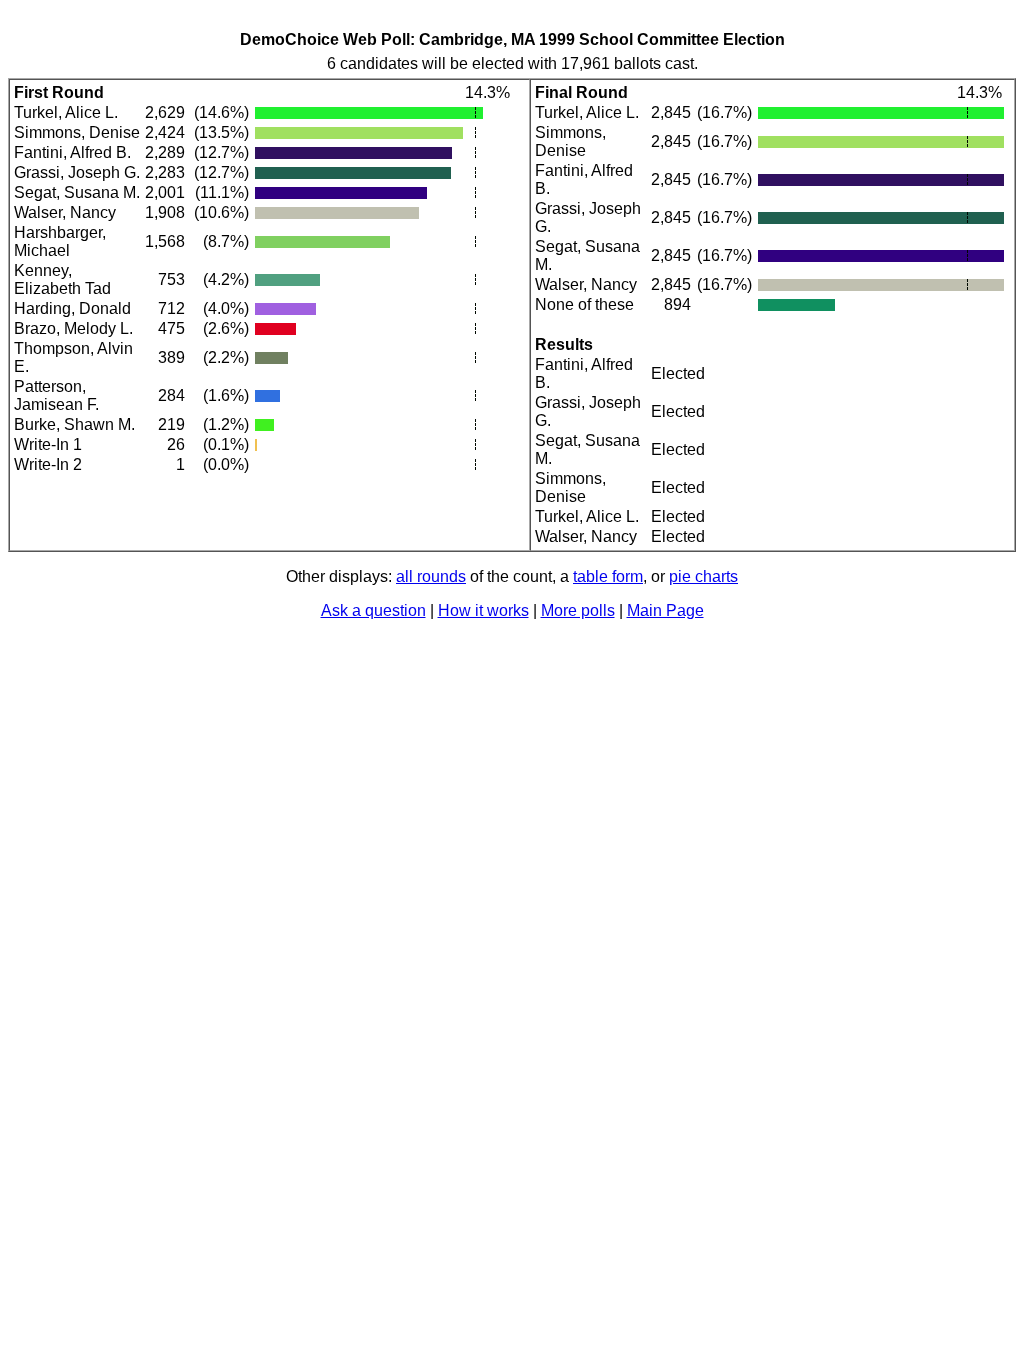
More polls (578, 610)
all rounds (431, 576)
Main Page (665, 610)
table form (608, 576)
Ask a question (373, 610)
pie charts (703, 576)
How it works (483, 610)
